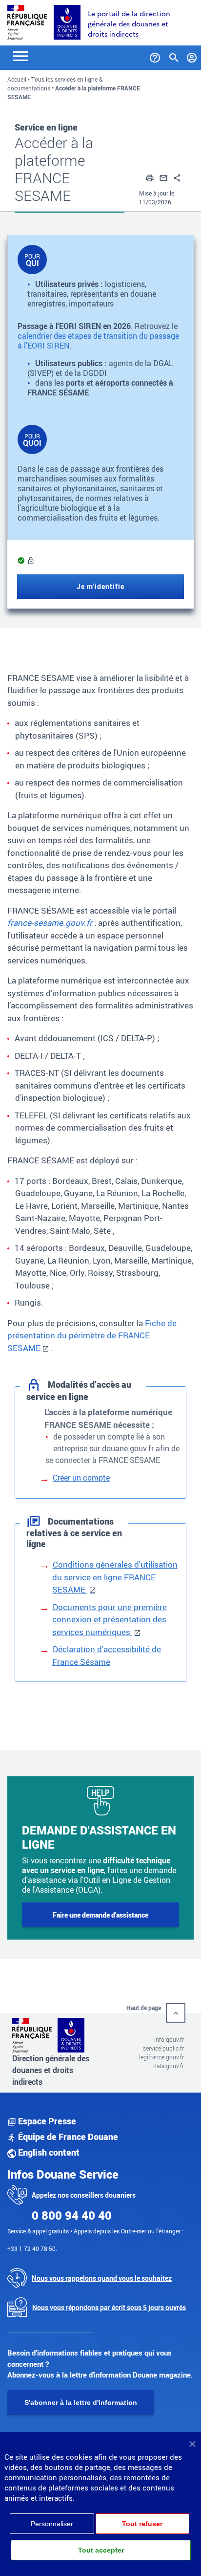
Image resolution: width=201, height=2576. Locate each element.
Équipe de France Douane (67, 2137)
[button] (150, 177)
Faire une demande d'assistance (100, 1915)
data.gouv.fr (169, 2066)
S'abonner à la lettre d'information (81, 2402)
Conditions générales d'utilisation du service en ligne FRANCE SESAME (115, 1577)
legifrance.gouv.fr (161, 2057)
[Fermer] (192, 2441)
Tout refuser (142, 2524)
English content (48, 2152)
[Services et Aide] (155, 56)
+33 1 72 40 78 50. (32, 2249)
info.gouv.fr (169, 2039)
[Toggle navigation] (20, 55)
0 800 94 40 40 (72, 2215)
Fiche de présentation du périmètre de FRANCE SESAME (92, 1335)
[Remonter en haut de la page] (176, 2013)
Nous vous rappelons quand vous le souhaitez (102, 2278)
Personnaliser (52, 2524)
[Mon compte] (192, 56)
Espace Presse (46, 2121)
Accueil (17, 79)
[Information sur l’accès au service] (31, 561)
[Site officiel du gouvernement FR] (27, 21)
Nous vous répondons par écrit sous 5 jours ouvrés (109, 2307)
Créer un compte (81, 1478)
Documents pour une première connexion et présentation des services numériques (110, 1619)
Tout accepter (101, 2550)
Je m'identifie (100, 586)
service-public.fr (163, 2048)
